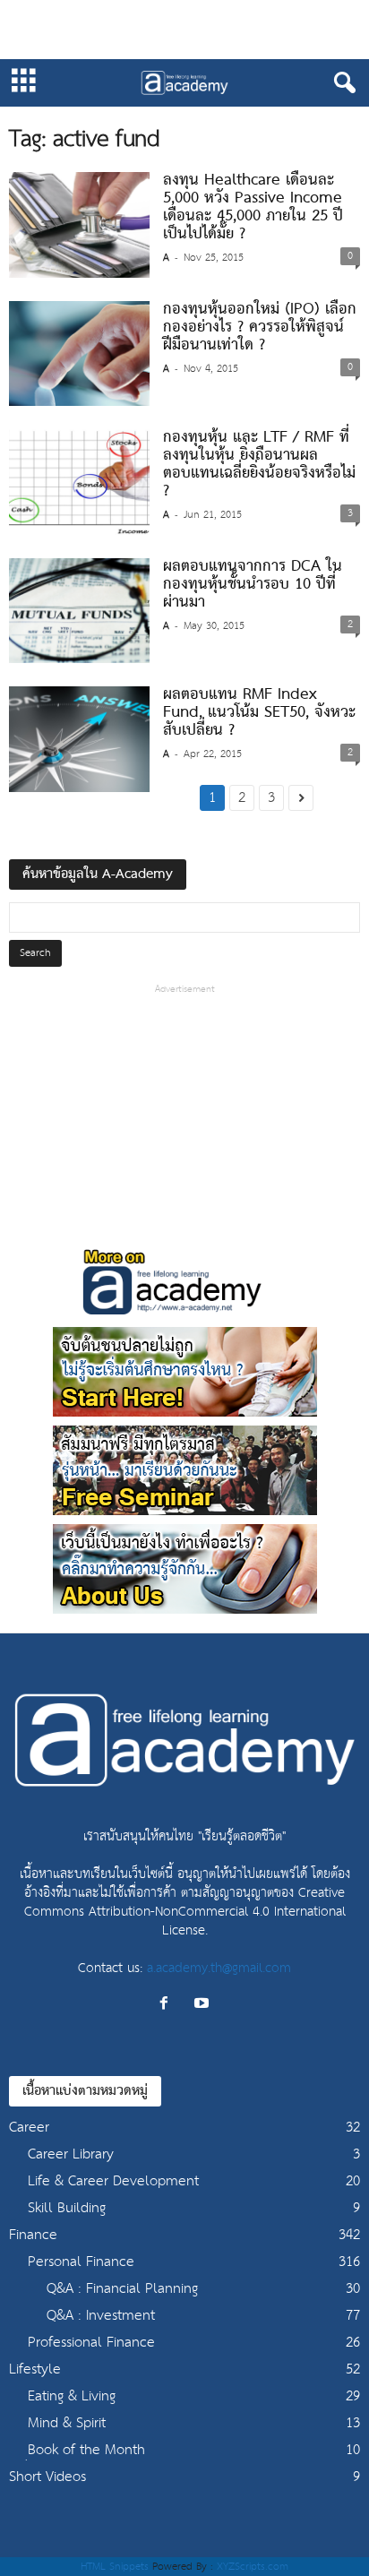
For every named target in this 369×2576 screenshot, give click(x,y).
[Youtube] (204, 2005)
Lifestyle (35, 2369)
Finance (33, 2235)
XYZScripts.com (253, 2567)
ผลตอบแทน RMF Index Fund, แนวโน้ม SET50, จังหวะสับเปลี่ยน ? (259, 713)
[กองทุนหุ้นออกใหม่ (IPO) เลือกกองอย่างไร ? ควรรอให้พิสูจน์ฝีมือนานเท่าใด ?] (79, 354)
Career (29, 2128)
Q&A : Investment (101, 2316)
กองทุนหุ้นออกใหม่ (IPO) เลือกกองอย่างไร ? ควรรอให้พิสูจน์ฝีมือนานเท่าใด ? (260, 327)
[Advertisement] (184, 30)
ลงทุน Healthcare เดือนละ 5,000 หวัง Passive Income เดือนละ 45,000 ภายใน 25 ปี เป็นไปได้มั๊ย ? (253, 207)
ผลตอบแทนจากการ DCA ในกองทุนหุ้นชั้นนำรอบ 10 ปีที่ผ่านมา (253, 585)
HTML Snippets (115, 2567)
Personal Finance (81, 2262)
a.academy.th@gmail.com (219, 1968)
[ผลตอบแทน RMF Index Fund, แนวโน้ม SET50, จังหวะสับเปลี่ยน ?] (79, 739)
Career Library (71, 2154)
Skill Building (67, 2208)
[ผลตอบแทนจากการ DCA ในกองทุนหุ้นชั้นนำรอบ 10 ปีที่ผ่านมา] (79, 611)
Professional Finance (91, 2343)
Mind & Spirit (67, 2423)
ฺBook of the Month (86, 2450)
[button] (341, 83)
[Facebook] (168, 2005)
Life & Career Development (113, 2181)
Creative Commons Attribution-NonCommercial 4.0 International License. (185, 1912)
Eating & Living (72, 2396)
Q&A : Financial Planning (122, 2289)
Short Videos (47, 2477)
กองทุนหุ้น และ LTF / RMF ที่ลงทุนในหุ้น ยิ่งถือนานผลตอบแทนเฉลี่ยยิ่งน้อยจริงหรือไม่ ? (259, 465)
